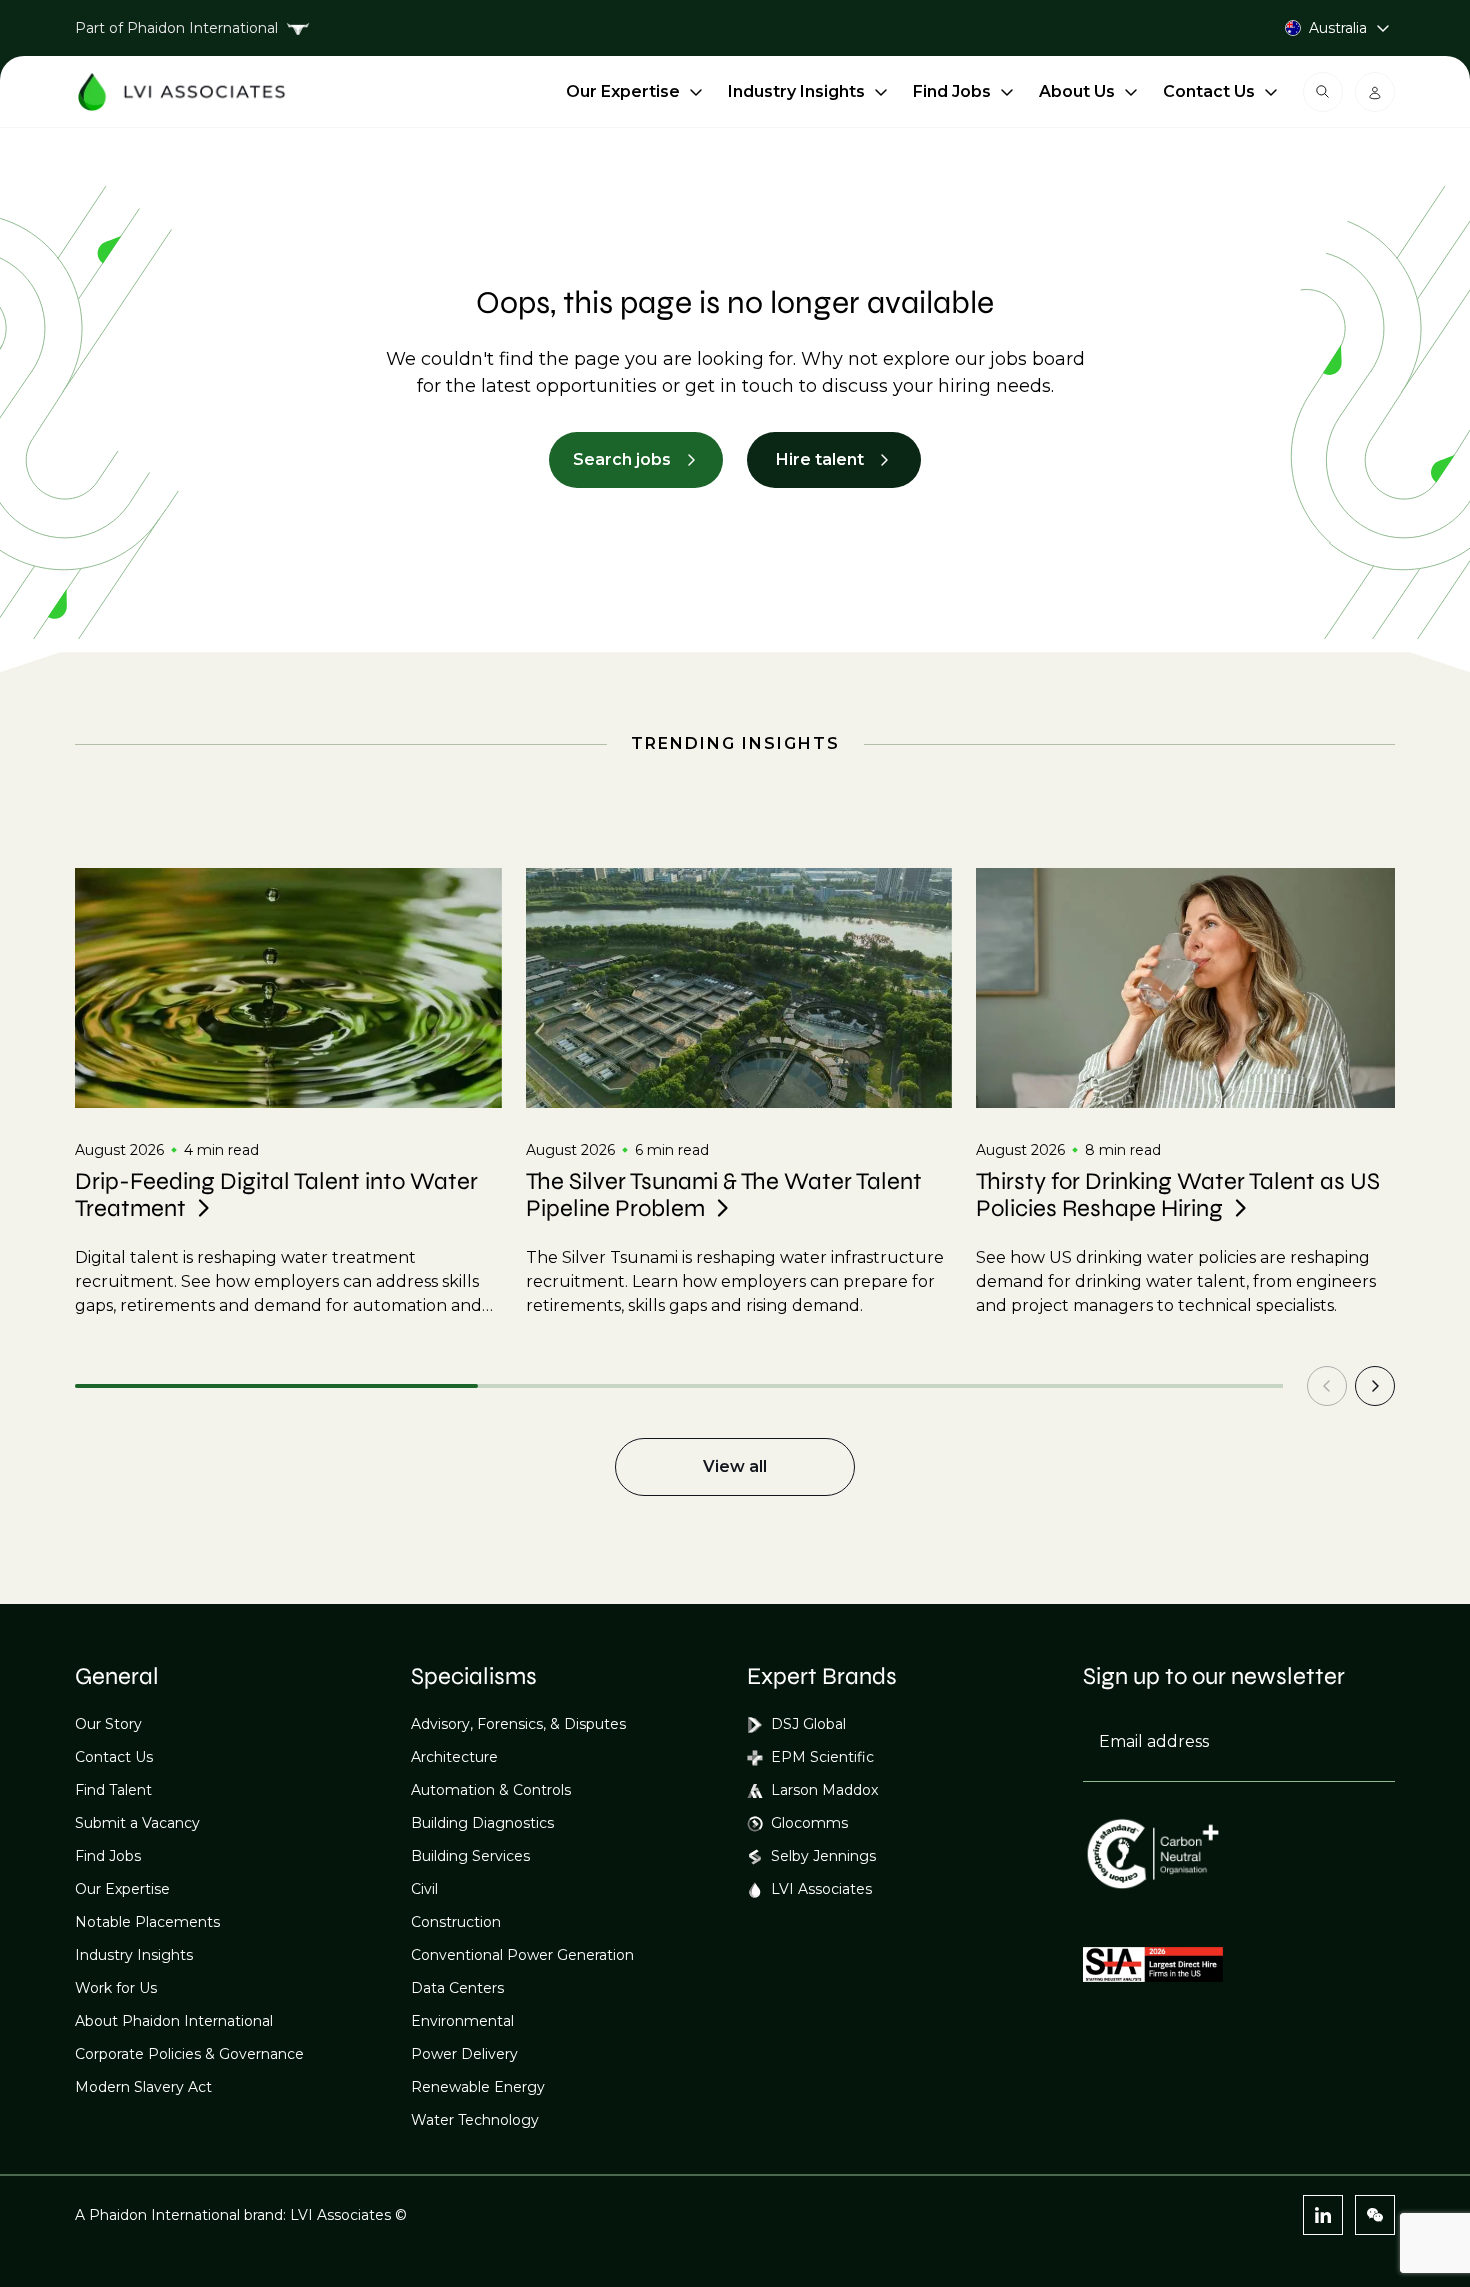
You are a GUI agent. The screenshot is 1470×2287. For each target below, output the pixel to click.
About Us (1077, 91)
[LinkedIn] (1323, 2215)
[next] (1375, 1386)
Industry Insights (796, 91)
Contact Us (1209, 91)
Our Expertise (623, 91)
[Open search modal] (1323, 92)
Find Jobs (952, 91)
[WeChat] (1375, 2215)
